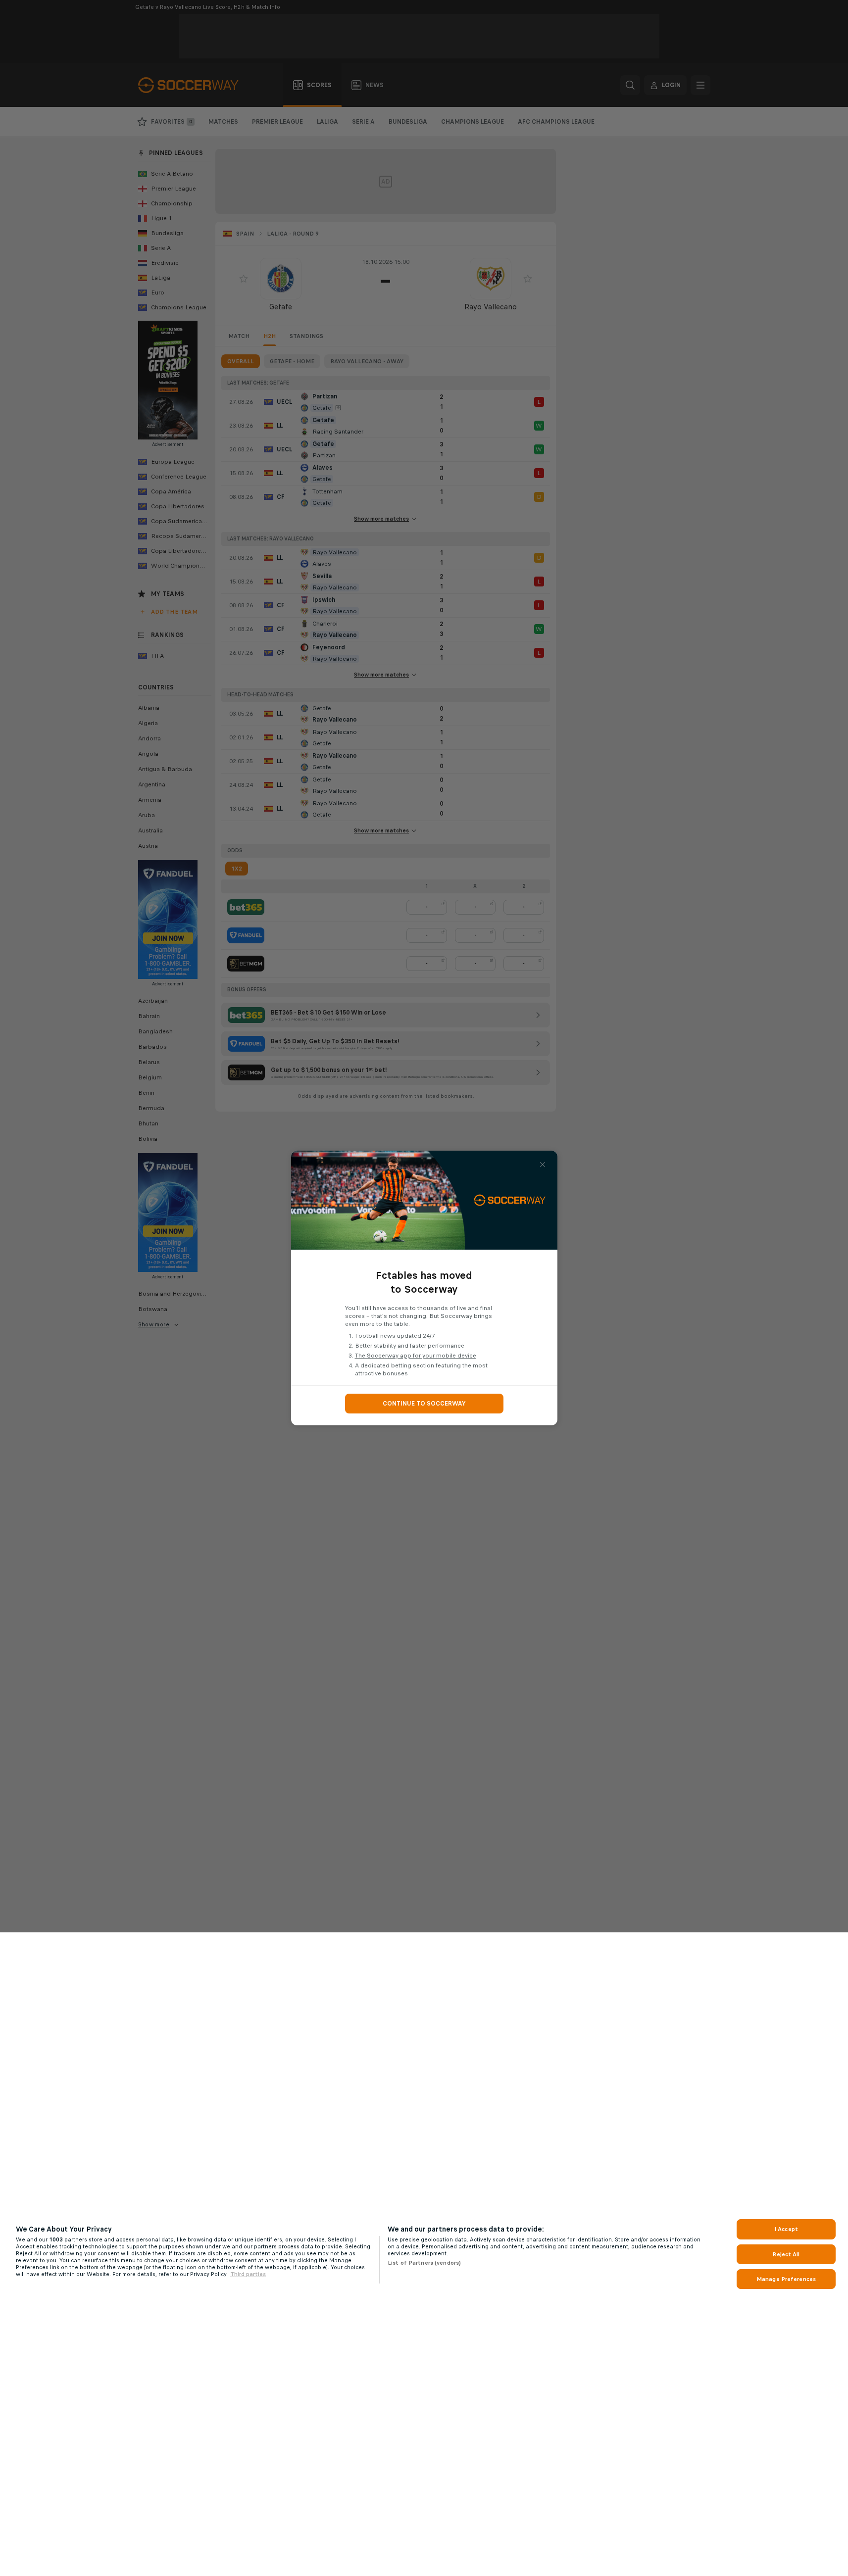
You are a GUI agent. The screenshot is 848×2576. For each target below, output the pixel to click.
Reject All (786, 2254)
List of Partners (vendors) (424, 2263)
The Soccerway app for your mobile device (416, 1356)
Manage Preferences (786, 2279)
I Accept (786, 2229)
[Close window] (543, 1165)
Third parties (248, 2274)
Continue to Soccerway (424, 1404)
